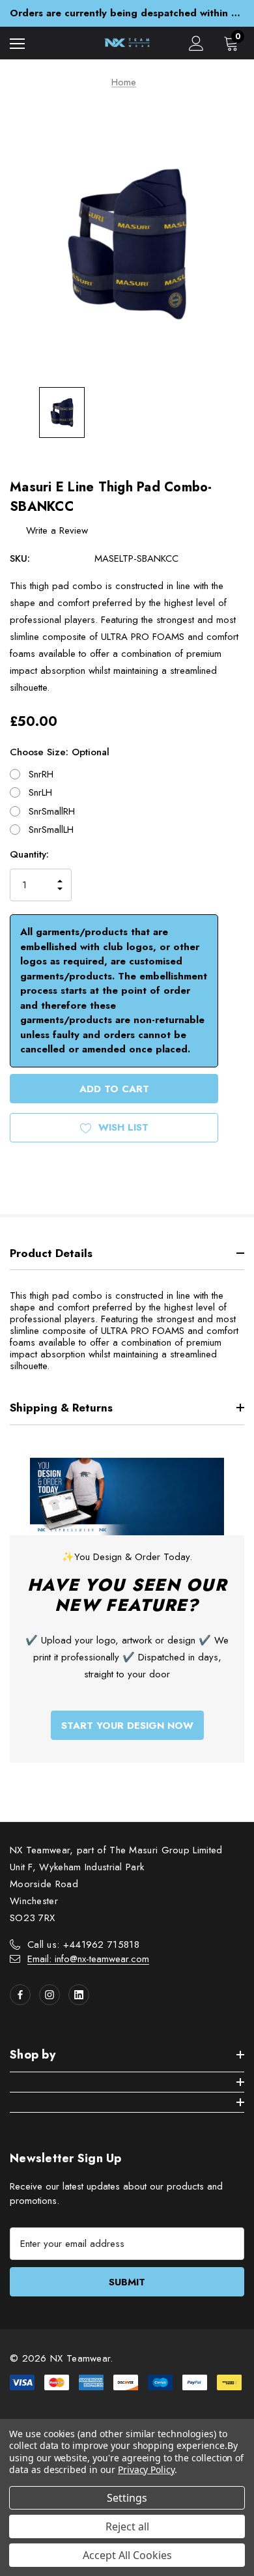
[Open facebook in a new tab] (20, 1995)
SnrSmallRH (52, 811)
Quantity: (29, 854)
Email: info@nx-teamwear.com (88, 1959)
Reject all (127, 2526)
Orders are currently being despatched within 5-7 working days (127, 13)
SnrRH (41, 774)
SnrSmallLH (51, 830)
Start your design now (127, 1726)
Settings (127, 2498)
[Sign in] (196, 43)
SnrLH (40, 792)
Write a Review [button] (57, 530)
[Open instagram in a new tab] (49, 1995)
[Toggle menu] (17, 43)
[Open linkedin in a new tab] (79, 1995)
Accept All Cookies (127, 2555)
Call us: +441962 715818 (83, 1945)
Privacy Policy (146, 2469)
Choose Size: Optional (60, 752)
